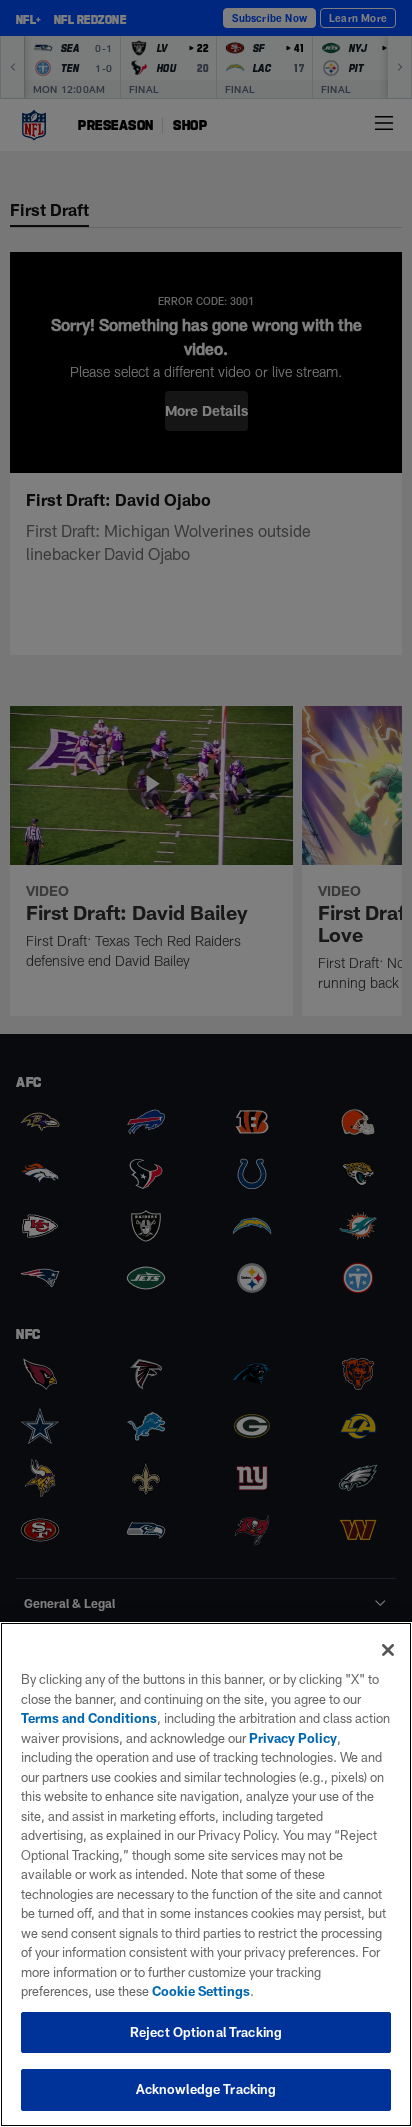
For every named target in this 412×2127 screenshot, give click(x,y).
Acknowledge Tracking (206, 2089)
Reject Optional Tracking (206, 2032)
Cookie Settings (201, 1991)
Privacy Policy (293, 1738)
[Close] (388, 1650)
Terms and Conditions (89, 1718)
